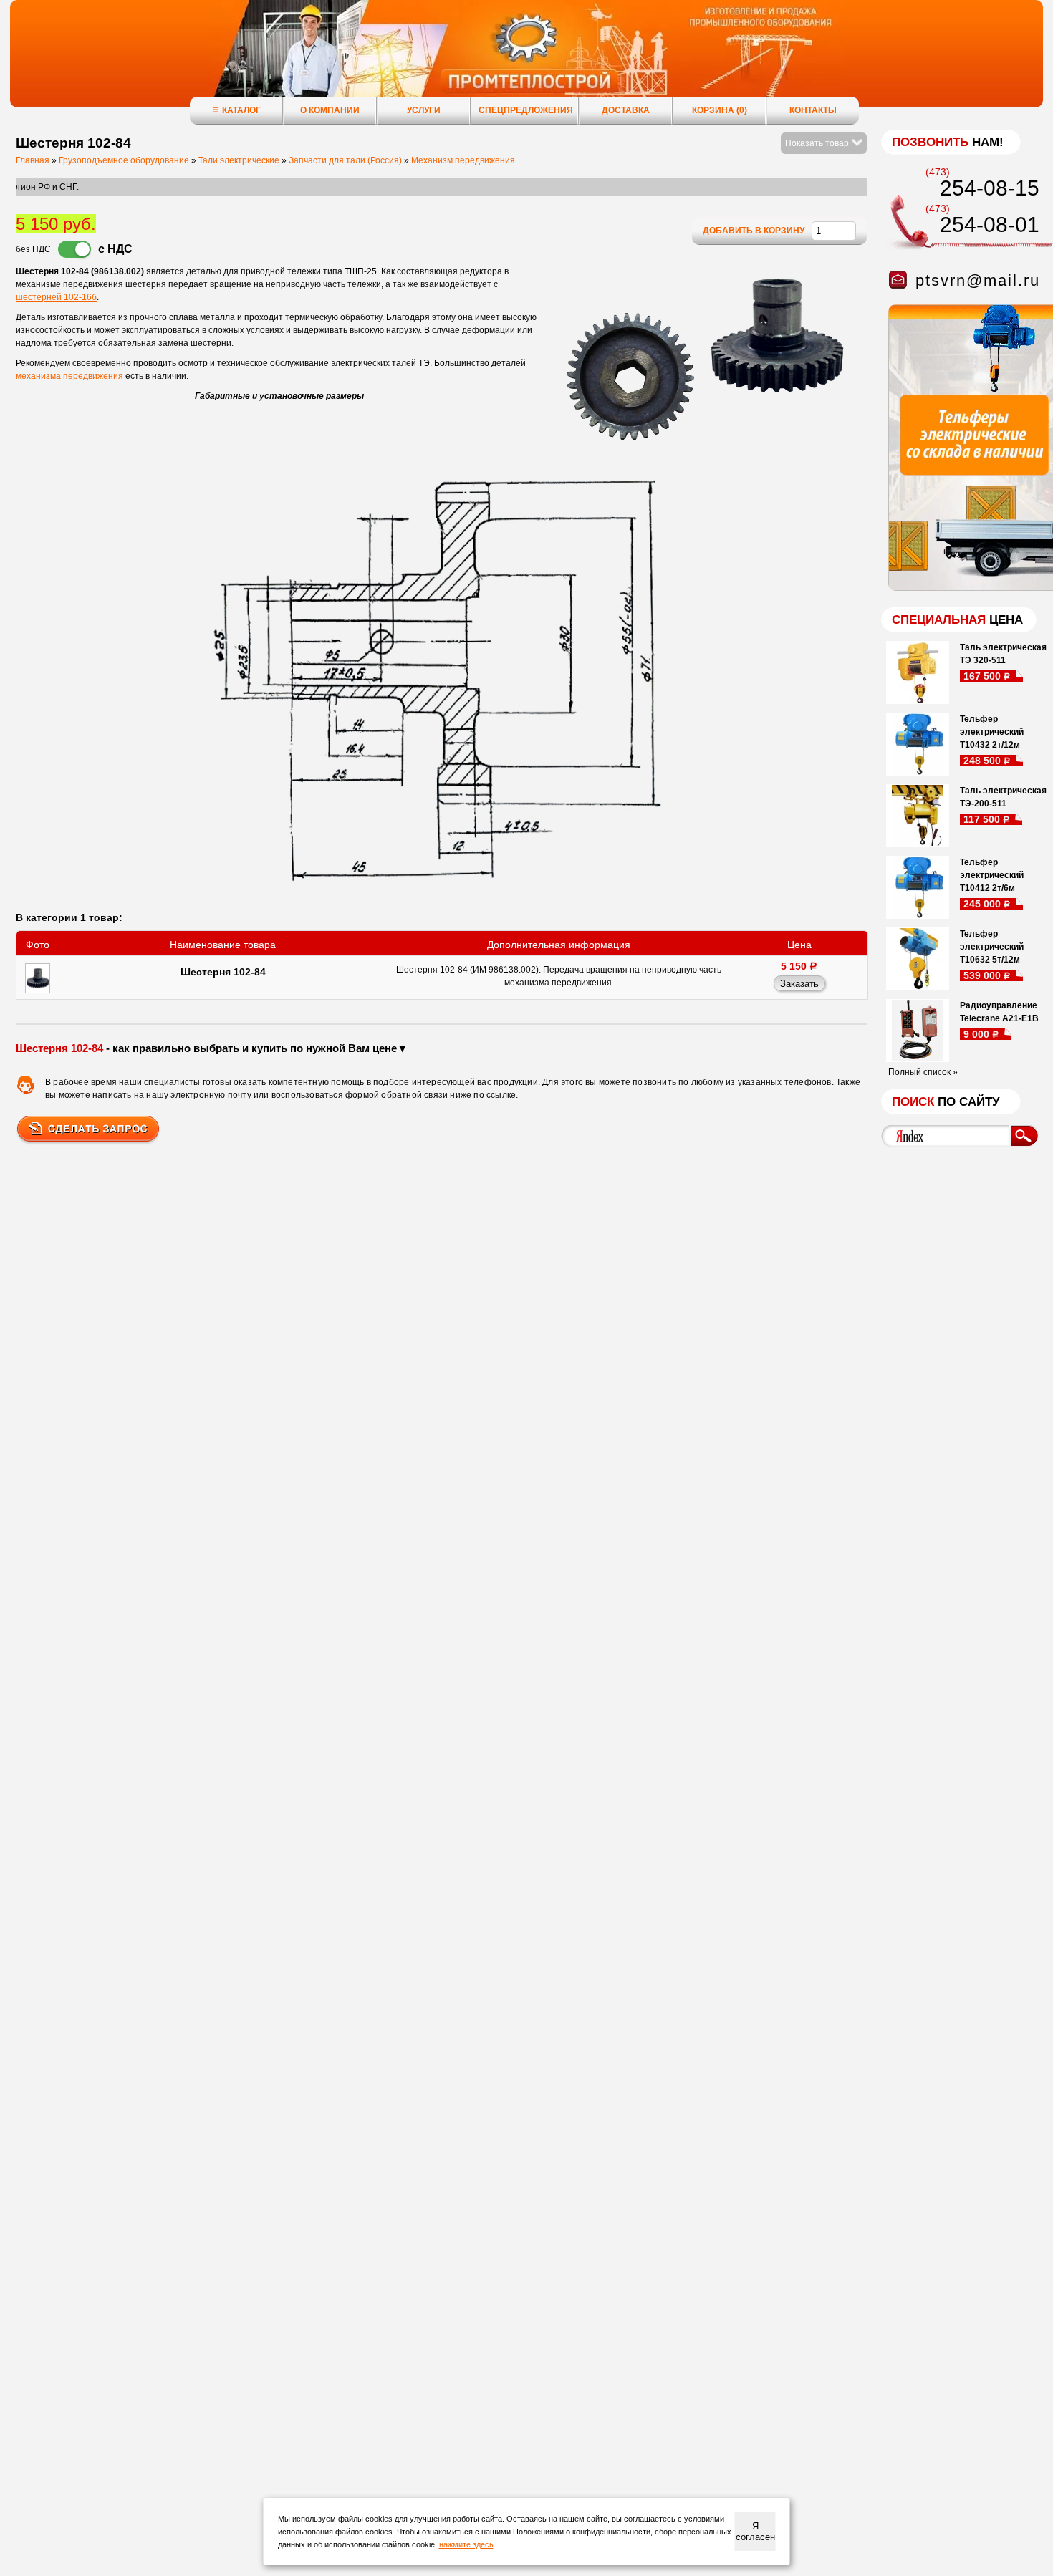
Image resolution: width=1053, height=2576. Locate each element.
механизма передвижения (69, 376)
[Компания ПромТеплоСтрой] (526, 61)
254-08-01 (990, 225)
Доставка (626, 110)
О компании (330, 110)
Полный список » (923, 1072)
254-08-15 (990, 188)
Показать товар (818, 143)
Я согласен (755, 2532)
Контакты (813, 110)
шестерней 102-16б (56, 297)
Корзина (720, 110)
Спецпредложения (526, 110)
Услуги (424, 110)
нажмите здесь (466, 2544)
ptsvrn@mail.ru (978, 280)
